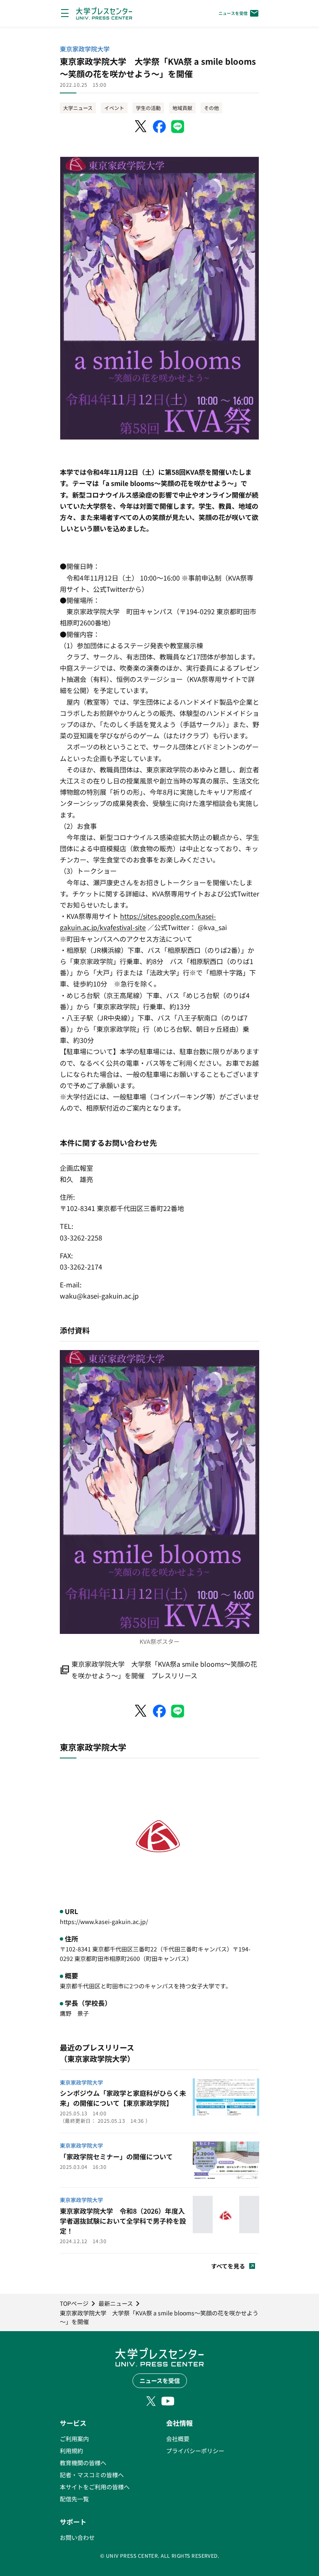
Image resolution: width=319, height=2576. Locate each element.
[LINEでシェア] (178, 127)
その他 (211, 108)
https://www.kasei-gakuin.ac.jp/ (104, 1922)
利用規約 (71, 2451)
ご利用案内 (74, 2439)
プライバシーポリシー (195, 2451)
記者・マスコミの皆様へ (92, 2475)
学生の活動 (148, 108)
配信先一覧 (74, 2499)
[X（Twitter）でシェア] (141, 127)
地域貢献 (182, 108)
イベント (114, 108)
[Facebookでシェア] (159, 127)
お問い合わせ (77, 2537)
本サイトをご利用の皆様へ (95, 2487)
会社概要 (178, 2439)
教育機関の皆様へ (83, 2463)
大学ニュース (78, 108)
